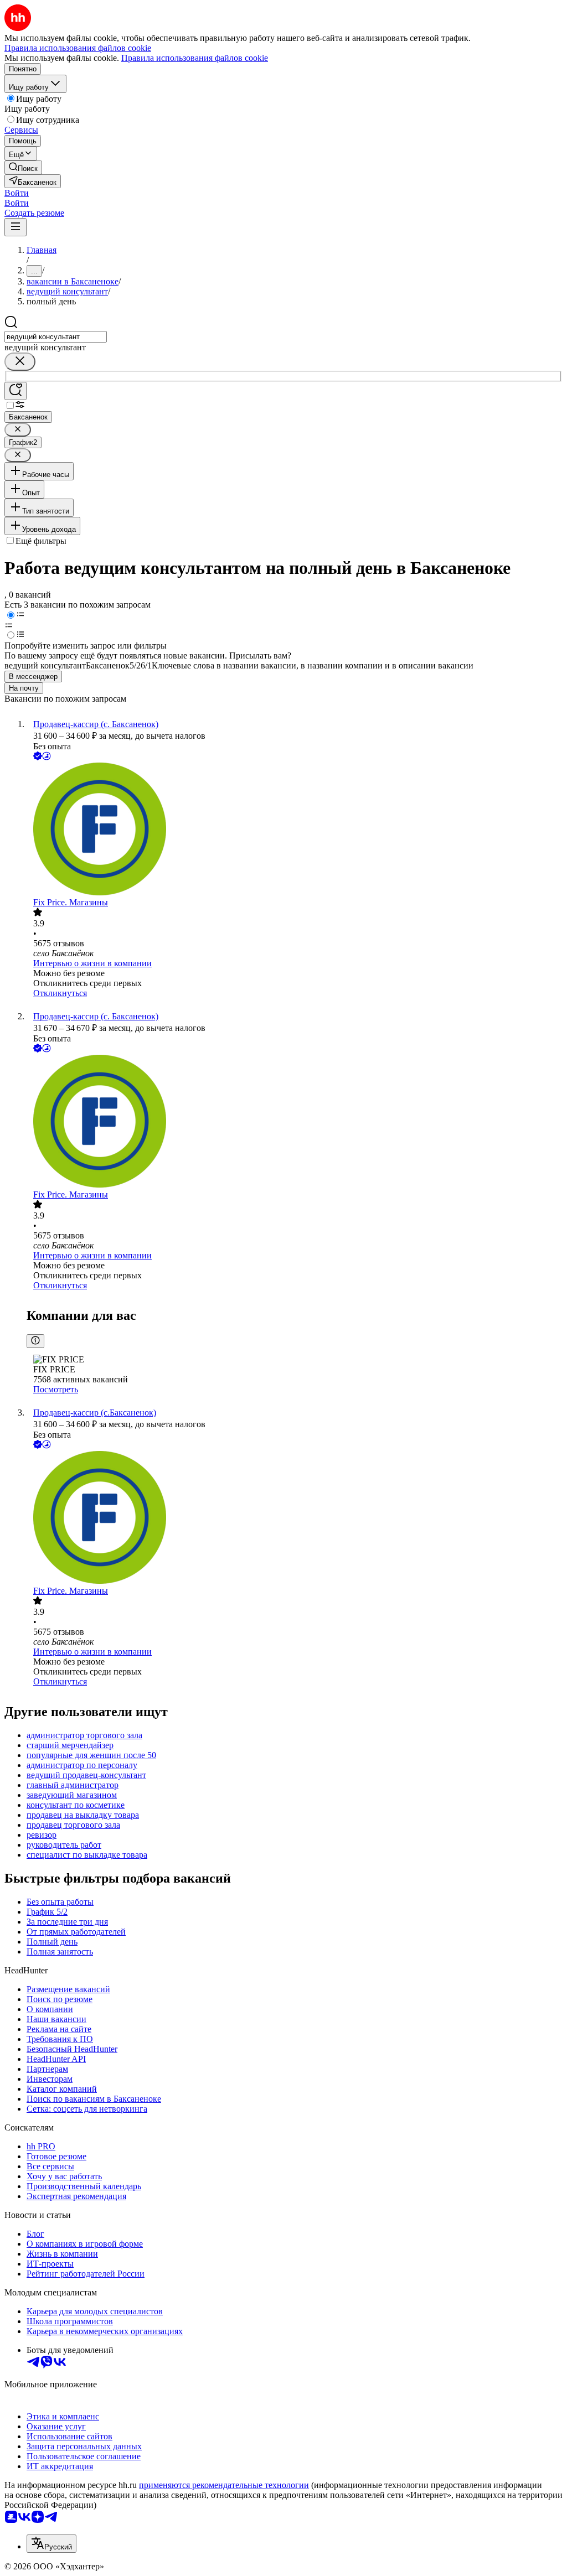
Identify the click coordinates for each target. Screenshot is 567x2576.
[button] (17, 193)
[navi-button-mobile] (16, 227)
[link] (23, 167)
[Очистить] (20, 362)
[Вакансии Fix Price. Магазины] (295, 830)
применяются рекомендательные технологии (224, 2485)
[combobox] (56, 337)
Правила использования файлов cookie (195, 58)
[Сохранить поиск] (16, 391)
